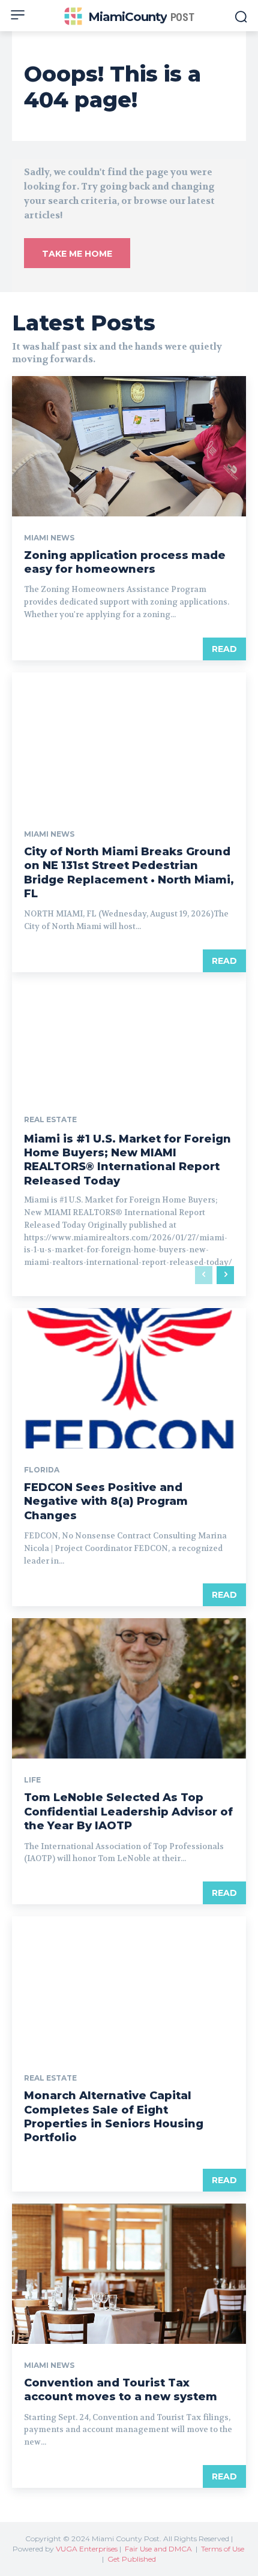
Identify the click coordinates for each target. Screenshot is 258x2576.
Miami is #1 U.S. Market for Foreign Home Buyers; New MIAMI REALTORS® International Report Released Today (127, 1160)
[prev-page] (204, 1275)
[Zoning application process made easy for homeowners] (129, 446)
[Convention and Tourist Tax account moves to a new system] (129, 2274)
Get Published (132, 2559)
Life (32, 1780)
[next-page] (225, 1275)
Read (224, 649)
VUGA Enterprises (87, 2549)
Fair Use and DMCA (158, 2549)
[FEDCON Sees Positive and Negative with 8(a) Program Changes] (129, 1378)
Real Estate (50, 1120)
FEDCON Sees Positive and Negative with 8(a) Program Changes (106, 1502)
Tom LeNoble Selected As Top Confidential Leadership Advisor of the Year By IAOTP (128, 1812)
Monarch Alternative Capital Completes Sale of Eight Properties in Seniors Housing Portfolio (114, 2117)
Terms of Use (223, 2549)
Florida (42, 1470)
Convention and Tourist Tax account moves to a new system (121, 2390)
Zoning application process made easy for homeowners (125, 562)
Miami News (49, 538)
